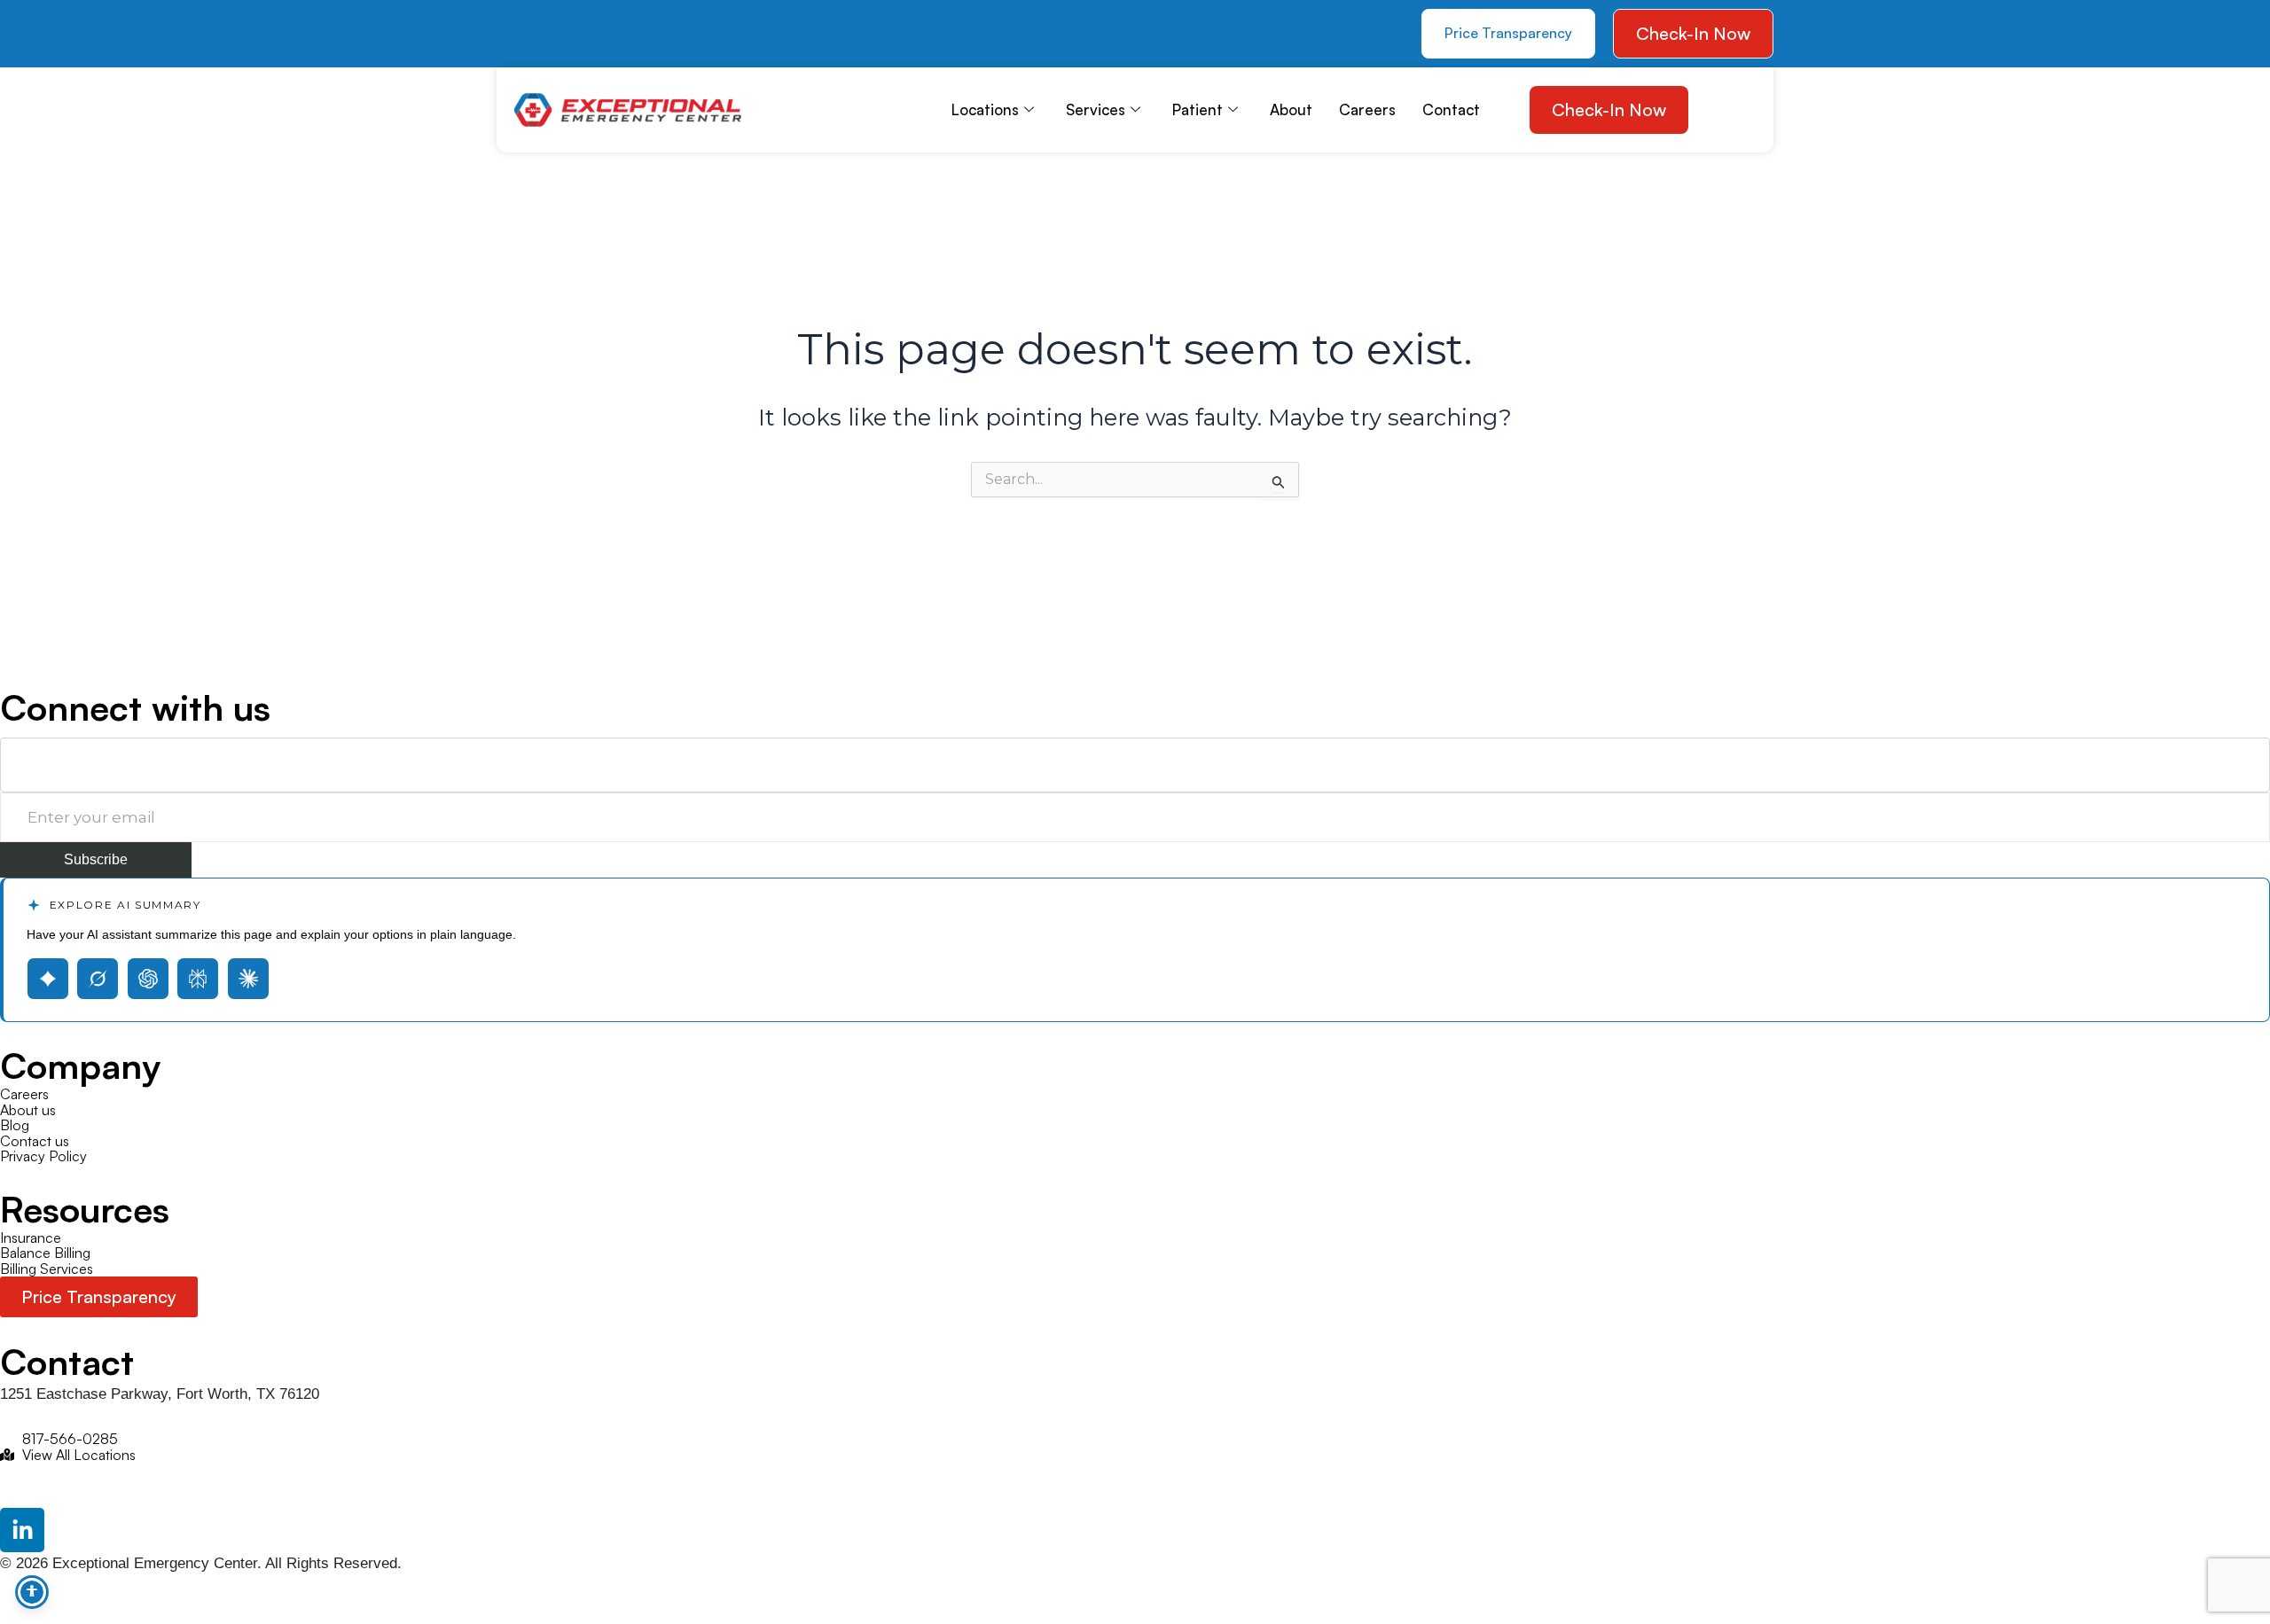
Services (1096, 109)
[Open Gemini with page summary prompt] (48, 979)
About (1291, 109)
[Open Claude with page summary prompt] (248, 979)
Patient (1198, 109)
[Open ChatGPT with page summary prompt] (148, 979)
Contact (1451, 109)
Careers (1367, 109)
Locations (985, 109)
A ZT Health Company (73, 648)
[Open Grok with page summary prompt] (98, 979)
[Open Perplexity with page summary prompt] (198, 979)
